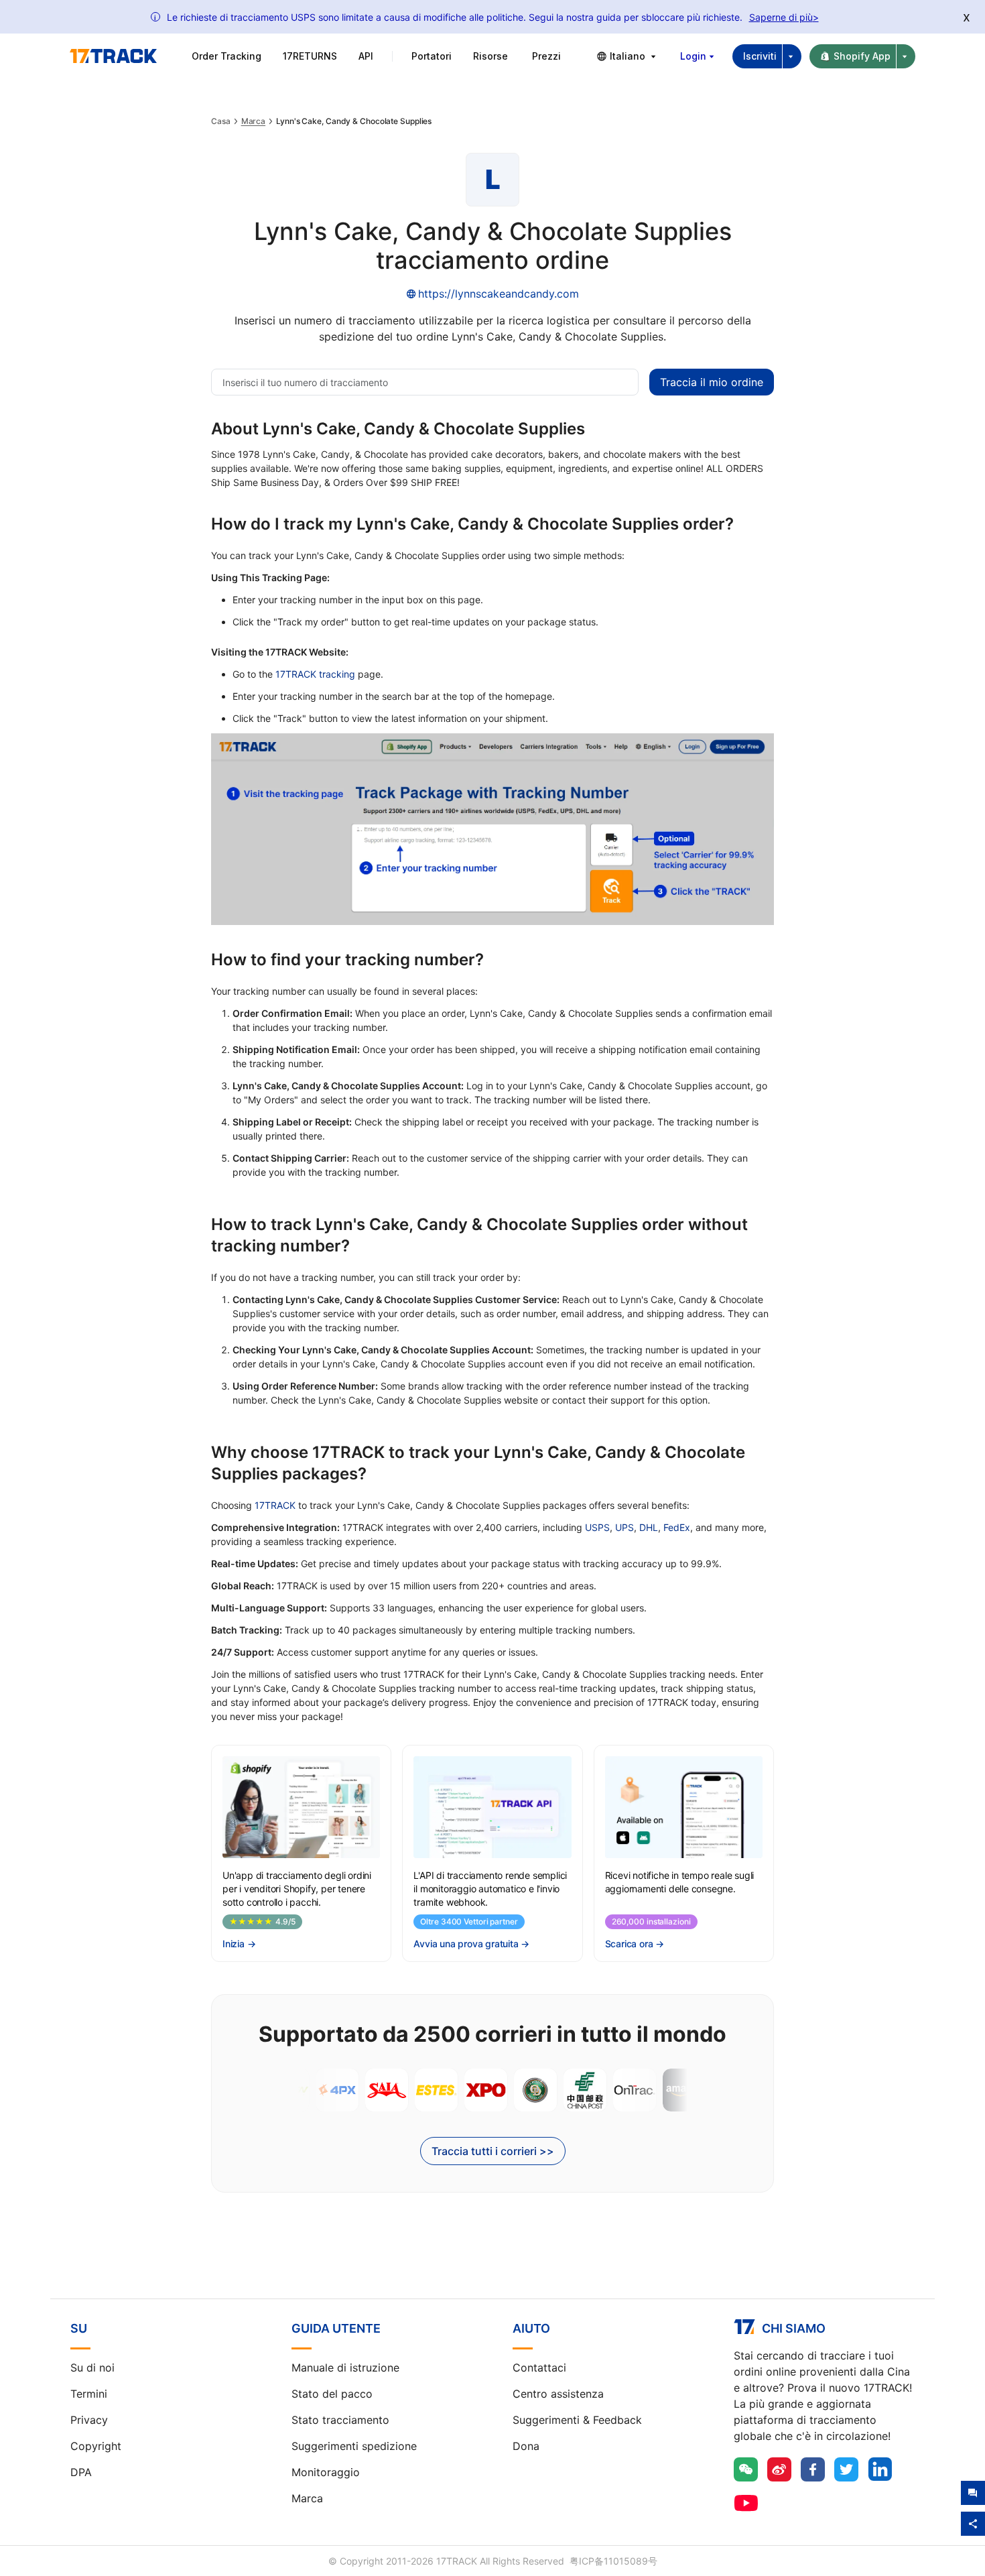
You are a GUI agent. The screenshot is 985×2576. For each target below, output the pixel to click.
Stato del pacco (332, 2394)
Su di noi (92, 2368)
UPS (625, 1527)
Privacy (89, 2420)
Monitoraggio (326, 2472)
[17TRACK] (113, 56)
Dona (526, 2446)
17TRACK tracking (315, 674)
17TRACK (275, 1505)
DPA (81, 2472)
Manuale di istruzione (345, 2368)
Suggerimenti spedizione (354, 2446)
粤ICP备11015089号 (613, 2561)
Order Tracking (226, 56)
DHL (649, 1527)
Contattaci (539, 2368)
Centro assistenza (558, 2394)
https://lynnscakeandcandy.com (499, 294)
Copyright (96, 2446)
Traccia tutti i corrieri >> (493, 2151)
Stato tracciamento (340, 2420)
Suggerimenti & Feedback (577, 2420)
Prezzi (546, 56)
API (366, 56)
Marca (254, 121)
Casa (221, 121)
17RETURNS (310, 56)
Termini (89, 2394)
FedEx (677, 1527)
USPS (597, 1527)
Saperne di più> (784, 17)
